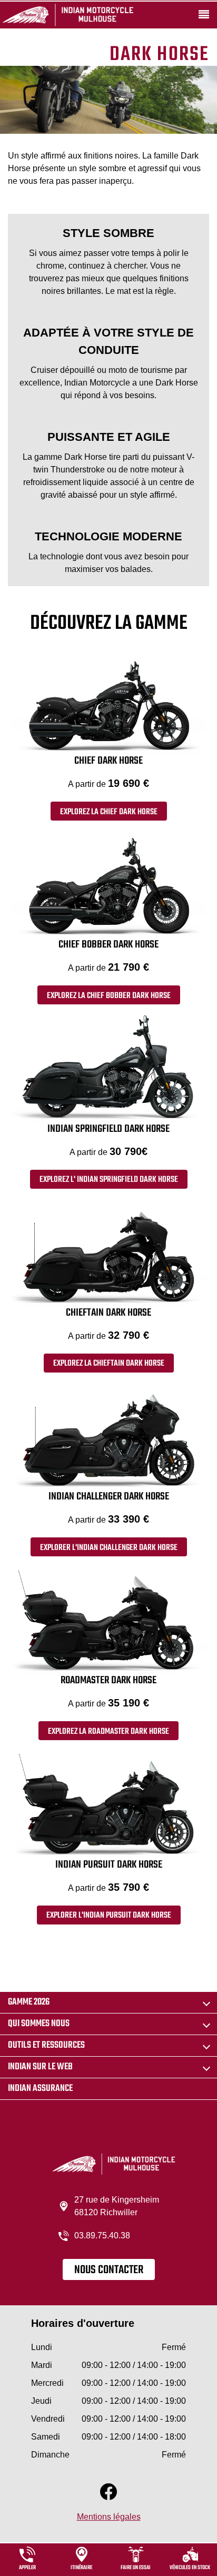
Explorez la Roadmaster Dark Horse (108, 1732)
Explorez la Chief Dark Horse (109, 812)
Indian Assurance (40, 2089)
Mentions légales (109, 2517)
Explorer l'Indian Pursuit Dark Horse (109, 1916)
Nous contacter (109, 2270)
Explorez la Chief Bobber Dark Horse (109, 996)
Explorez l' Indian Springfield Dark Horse (109, 1180)
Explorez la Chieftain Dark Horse (109, 1364)
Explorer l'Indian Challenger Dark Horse (109, 1548)
